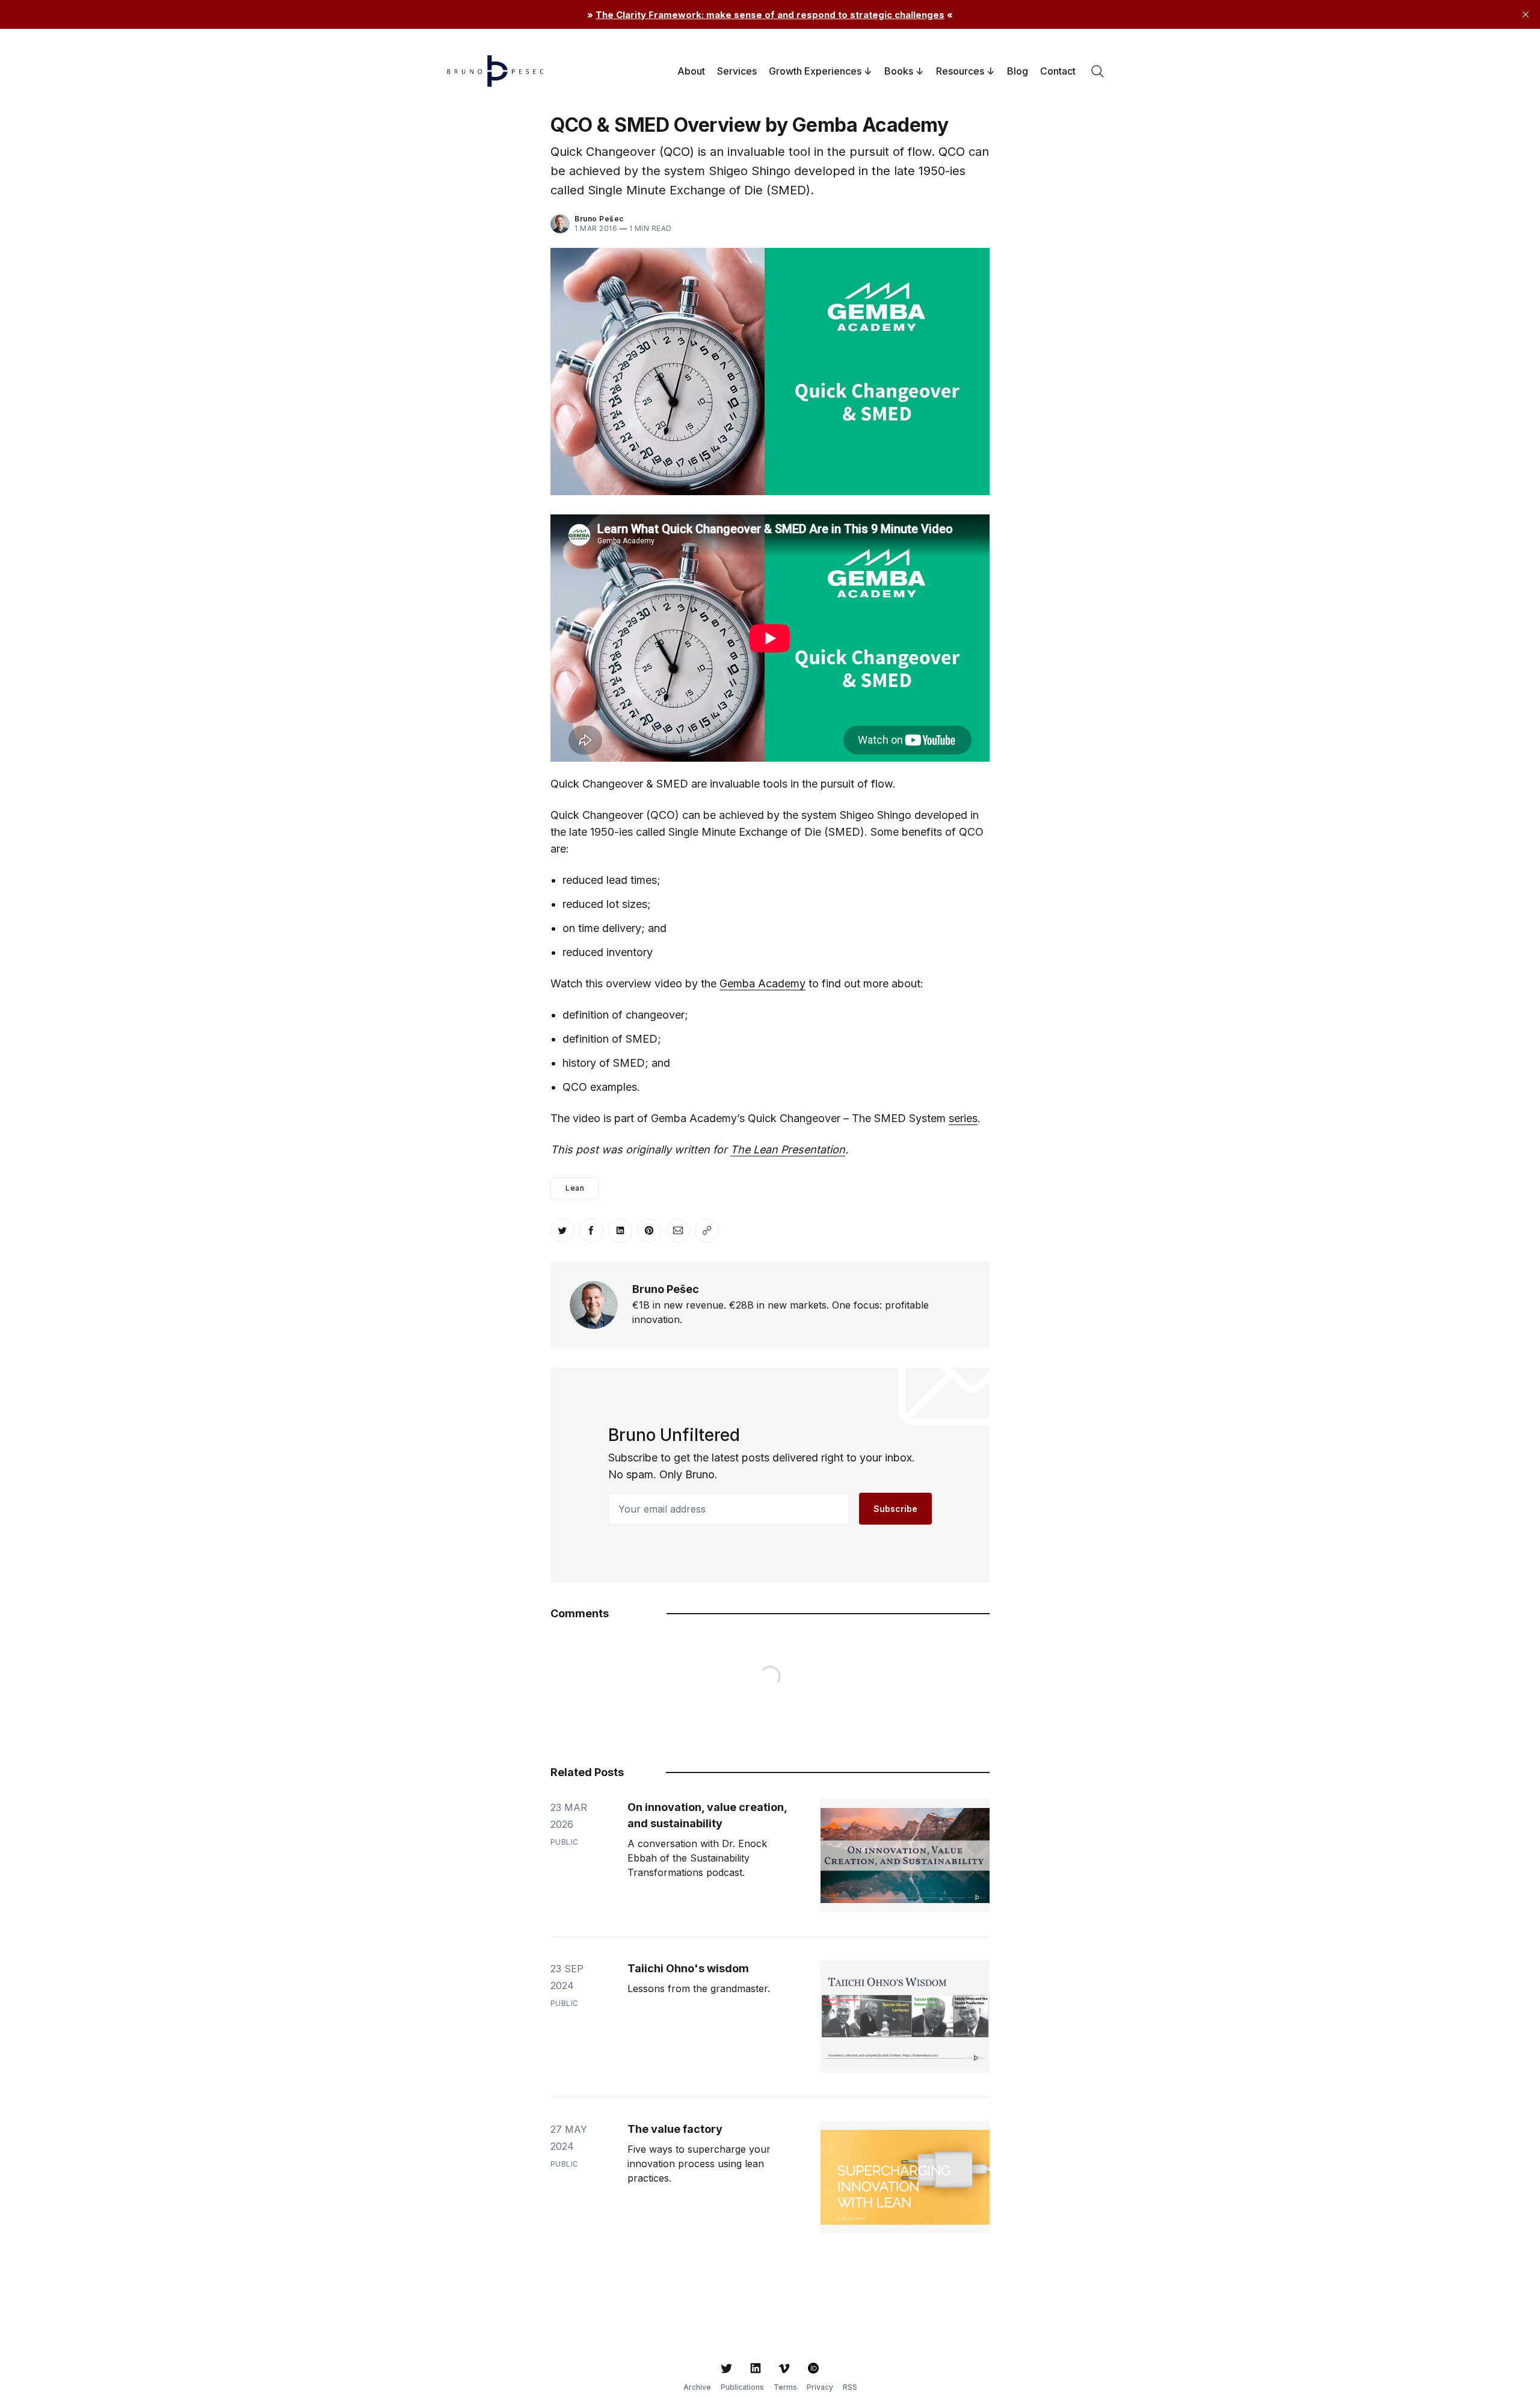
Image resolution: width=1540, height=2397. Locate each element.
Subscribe (895, 1509)
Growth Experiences (815, 71)
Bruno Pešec (599, 219)
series (963, 1118)
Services (737, 71)
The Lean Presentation (788, 1149)
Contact (1058, 71)
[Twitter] (727, 2368)
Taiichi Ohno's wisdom (688, 1968)
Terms (785, 2387)
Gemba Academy (762, 983)
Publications (742, 2387)
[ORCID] (813, 2368)
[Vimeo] (784, 2368)
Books (899, 71)
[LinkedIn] (756, 2368)
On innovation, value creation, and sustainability (707, 1815)
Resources (960, 71)
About (691, 71)
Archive (697, 2387)
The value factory (675, 2129)
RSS (850, 2387)
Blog (1018, 71)
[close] (1526, 14)
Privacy (820, 2387)
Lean (575, 1188)
